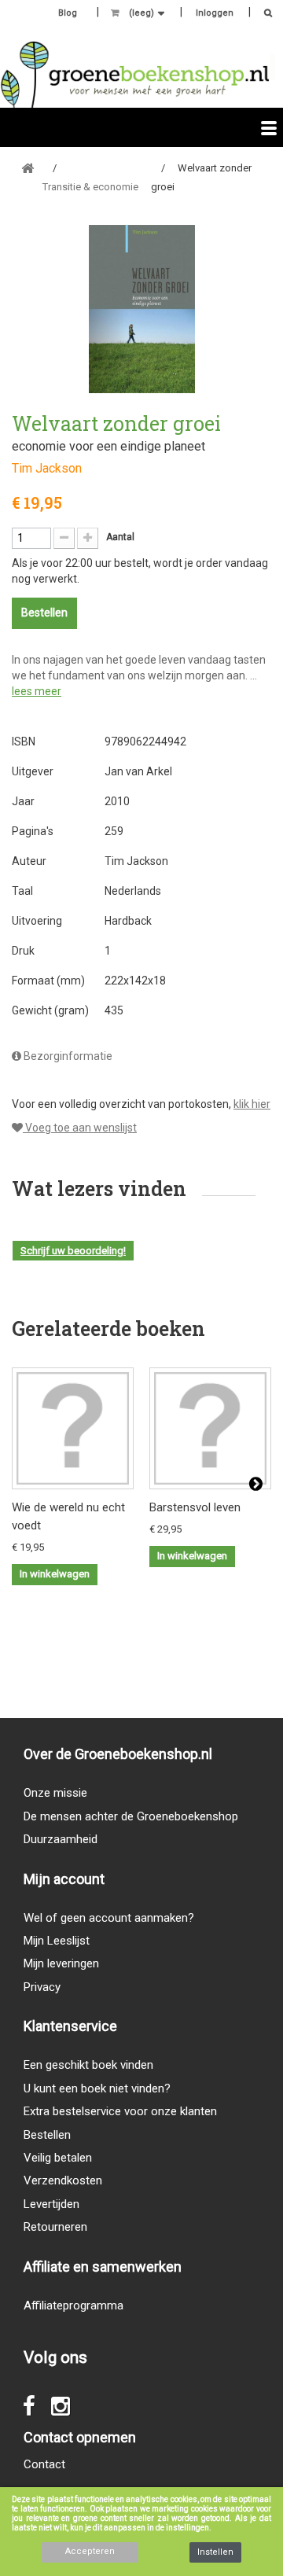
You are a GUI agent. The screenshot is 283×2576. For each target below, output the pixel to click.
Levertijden (51, 2204)
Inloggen (215, 13)
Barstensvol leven (195, 1507)
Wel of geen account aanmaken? (109, 1918)
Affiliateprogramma (74, 2306)
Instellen (215, 2552)
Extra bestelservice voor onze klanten (120, 2111)
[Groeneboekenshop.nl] (135, 74)
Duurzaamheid (61, 1839)
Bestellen (47, 2135)
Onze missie (55, 1793)
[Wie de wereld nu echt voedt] (73, 1428)
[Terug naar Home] (28, 169)
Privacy (42, 1987)
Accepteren (90, 2551)
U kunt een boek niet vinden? (97, 2088)
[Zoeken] (264, 15)
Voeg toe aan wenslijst (80, 1128)
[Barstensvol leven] (210, 1428)
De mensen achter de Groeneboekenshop (131, 1816)
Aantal (120, 537)
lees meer (37, 691)
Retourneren (55, 2227)
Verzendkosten (63, 2180)
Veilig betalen (58, 2158)
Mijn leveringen (61, 1963)
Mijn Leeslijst (57, 1941)
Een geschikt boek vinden (88, 2065)
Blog (68, 13)
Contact (44, 2464)
